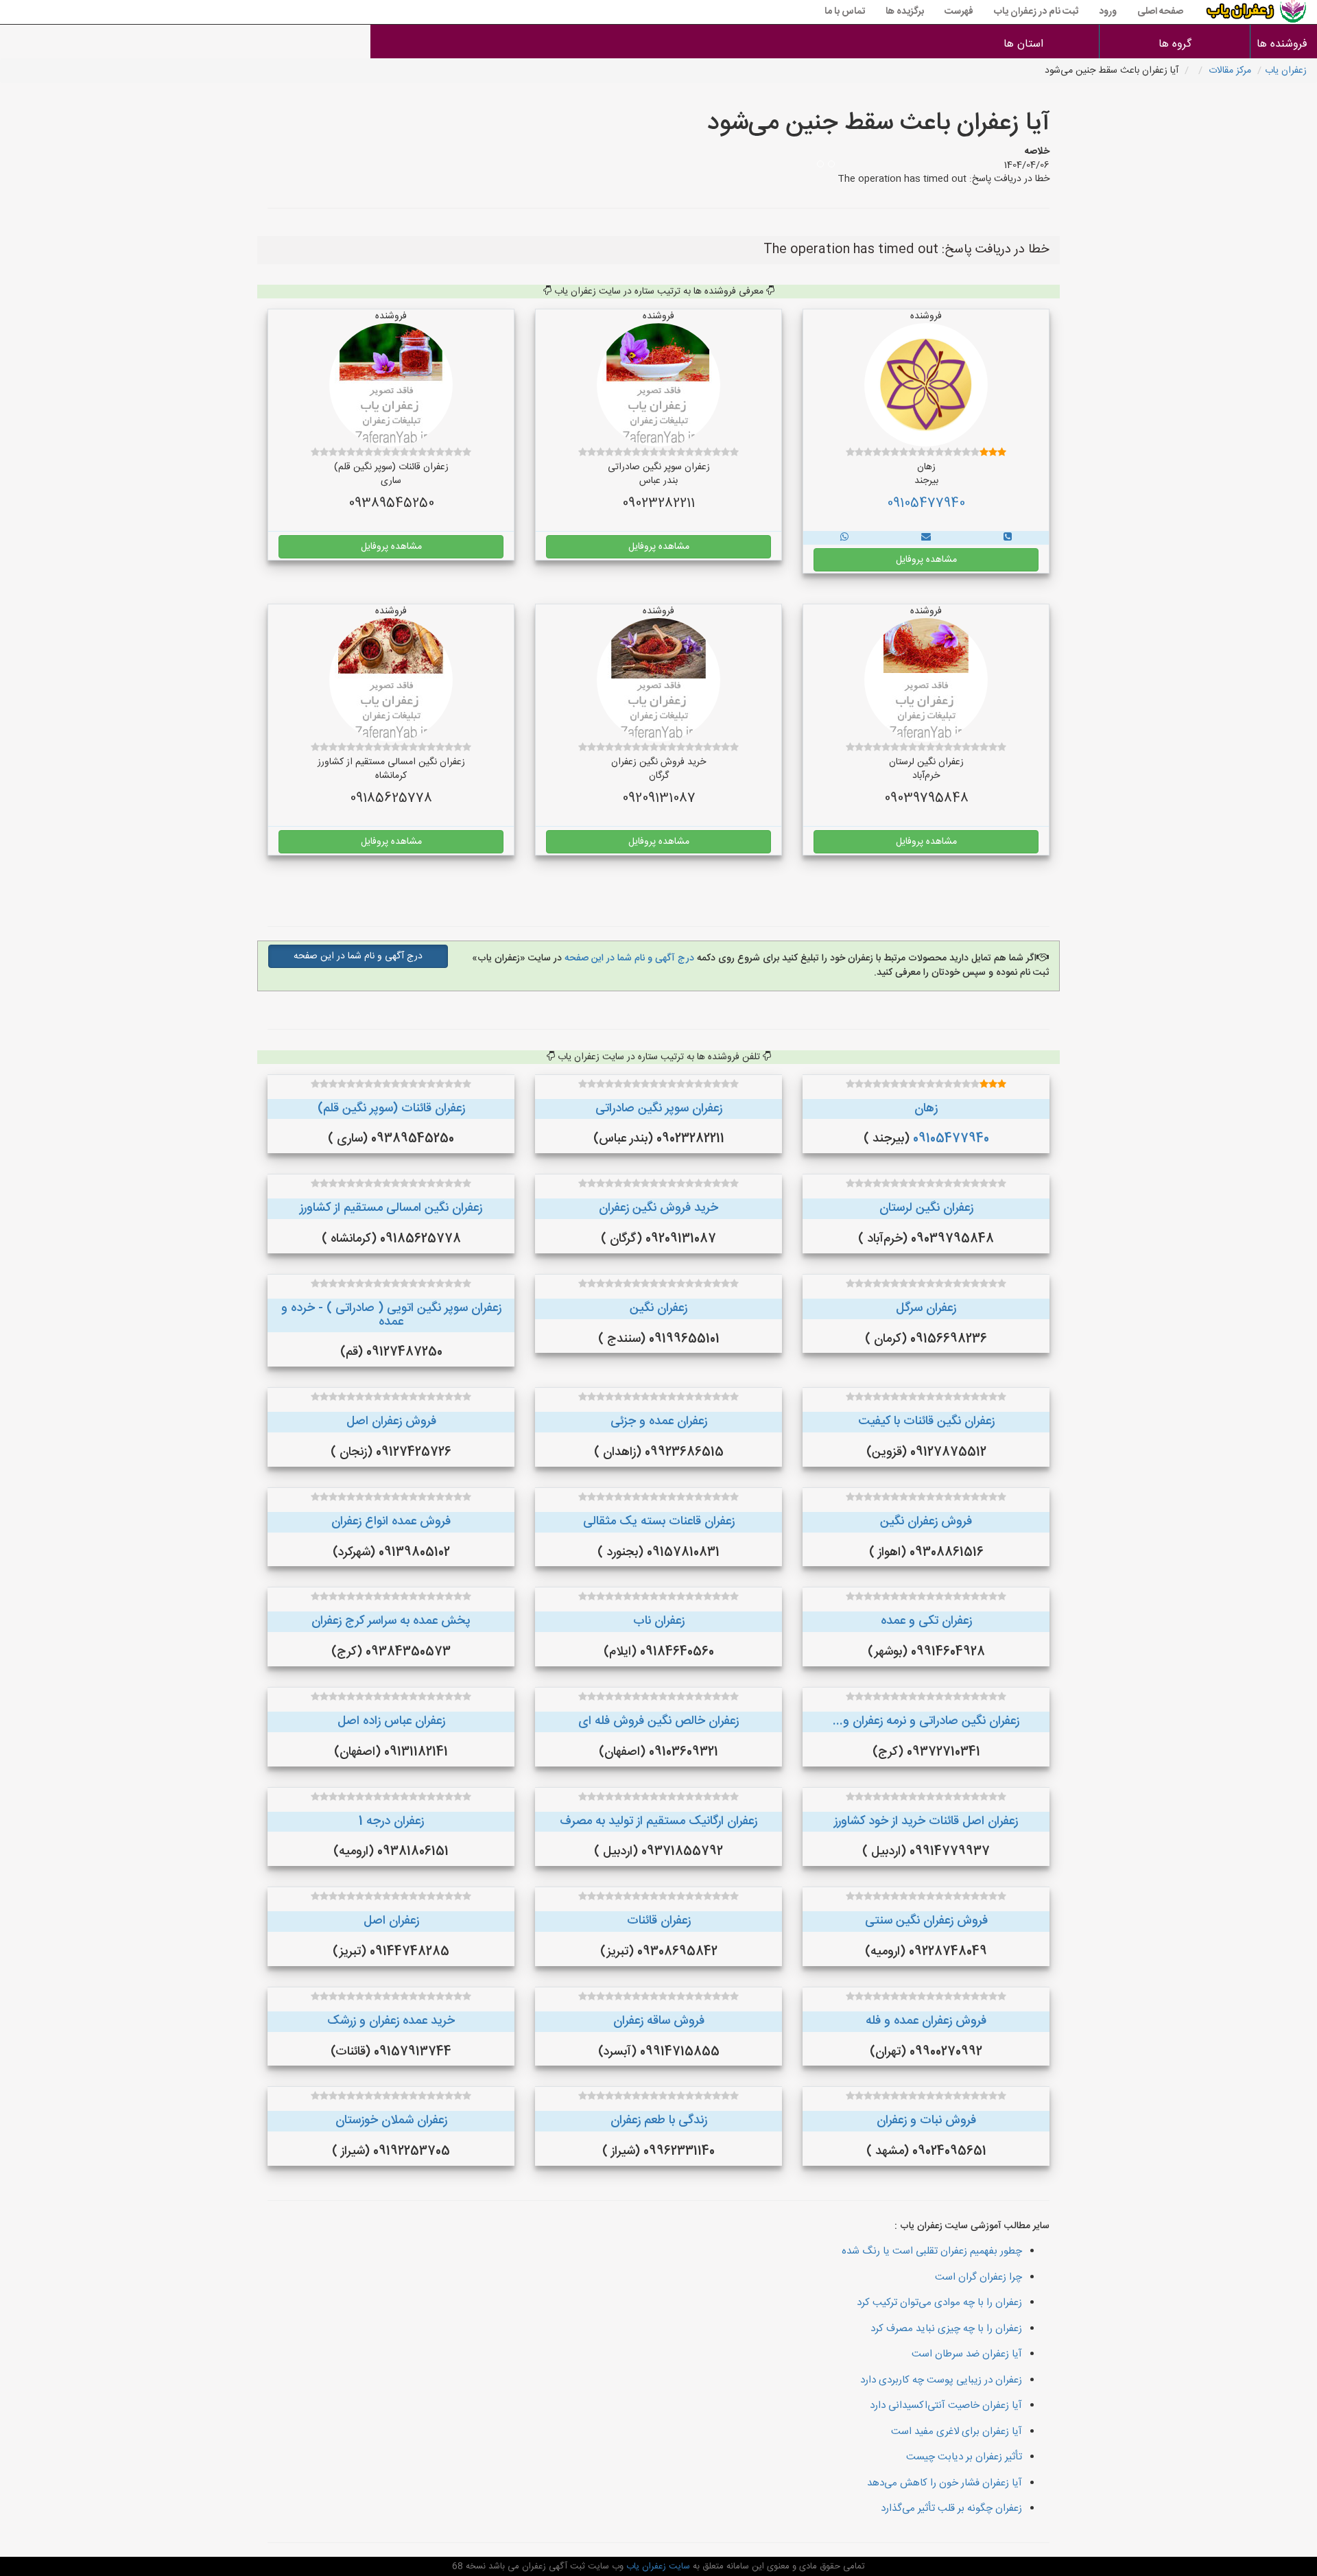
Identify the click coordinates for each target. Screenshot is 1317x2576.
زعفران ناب (659, 1621)
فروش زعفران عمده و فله (926, 2021)
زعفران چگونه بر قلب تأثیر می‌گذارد (951, 2508)
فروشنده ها (1284, 44)
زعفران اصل (391, 1921)
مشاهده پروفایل (926, 560)
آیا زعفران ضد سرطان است (967, 2354)
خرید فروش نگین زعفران (658, 1208)
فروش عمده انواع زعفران (391, 1522)
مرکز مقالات (1230, 71)
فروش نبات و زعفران (926, 2120)
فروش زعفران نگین (926, 1522)
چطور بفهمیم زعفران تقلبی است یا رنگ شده (932, 2251)
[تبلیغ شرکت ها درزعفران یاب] (1008, 538)
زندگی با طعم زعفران (659, 2120)
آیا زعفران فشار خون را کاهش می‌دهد (945, 2483)
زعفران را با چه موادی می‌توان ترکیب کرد (939, 2303)
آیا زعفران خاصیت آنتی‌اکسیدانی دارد (946, 2406)
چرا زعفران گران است (978, 2277)
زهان (926, 1109)
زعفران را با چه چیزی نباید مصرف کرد (946, 2329)
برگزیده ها (905, 12)
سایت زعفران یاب (657, 2566)
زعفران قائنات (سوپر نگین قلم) (391, 1109)
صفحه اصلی (1160, 12)
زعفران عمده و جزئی (659, 1421)
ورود (1108, 12)
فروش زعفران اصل (391, 1421)
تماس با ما (845, 12)
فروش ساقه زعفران (659, 2021)
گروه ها (1175, 44)
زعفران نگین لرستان (926, 1208)
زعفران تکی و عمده (926, 1621)
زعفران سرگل (926, 1308)
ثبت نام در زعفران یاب (1036, 12)
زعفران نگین (658, 1308)
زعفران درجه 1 (391, 1821)
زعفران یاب (1286, 71)
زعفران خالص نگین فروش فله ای (658, 1721)
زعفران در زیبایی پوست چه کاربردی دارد (941, 2380)
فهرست (959, 12)
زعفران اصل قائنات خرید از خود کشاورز (926, 1821)
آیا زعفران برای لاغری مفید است (957, 2432)
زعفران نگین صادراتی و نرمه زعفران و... (926, 1721)
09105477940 (926, 504)
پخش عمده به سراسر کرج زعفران (391, 1621)
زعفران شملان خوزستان (391, 2120)
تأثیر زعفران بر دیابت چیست (964, 2457)
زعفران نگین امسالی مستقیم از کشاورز (391, 1208)
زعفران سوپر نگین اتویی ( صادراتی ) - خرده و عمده (391, 1315)
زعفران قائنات (659, 1921)
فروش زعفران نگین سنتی (926, 1921)
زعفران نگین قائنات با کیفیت (926, 1421)
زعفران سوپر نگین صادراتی (659, 1109)
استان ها (1023, 44)
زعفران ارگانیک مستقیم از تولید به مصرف (658, 1821)
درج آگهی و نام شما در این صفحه (628, 958)
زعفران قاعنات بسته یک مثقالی (659, 1522)
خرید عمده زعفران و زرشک (391, 2021)
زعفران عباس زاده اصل (391, 1721)
